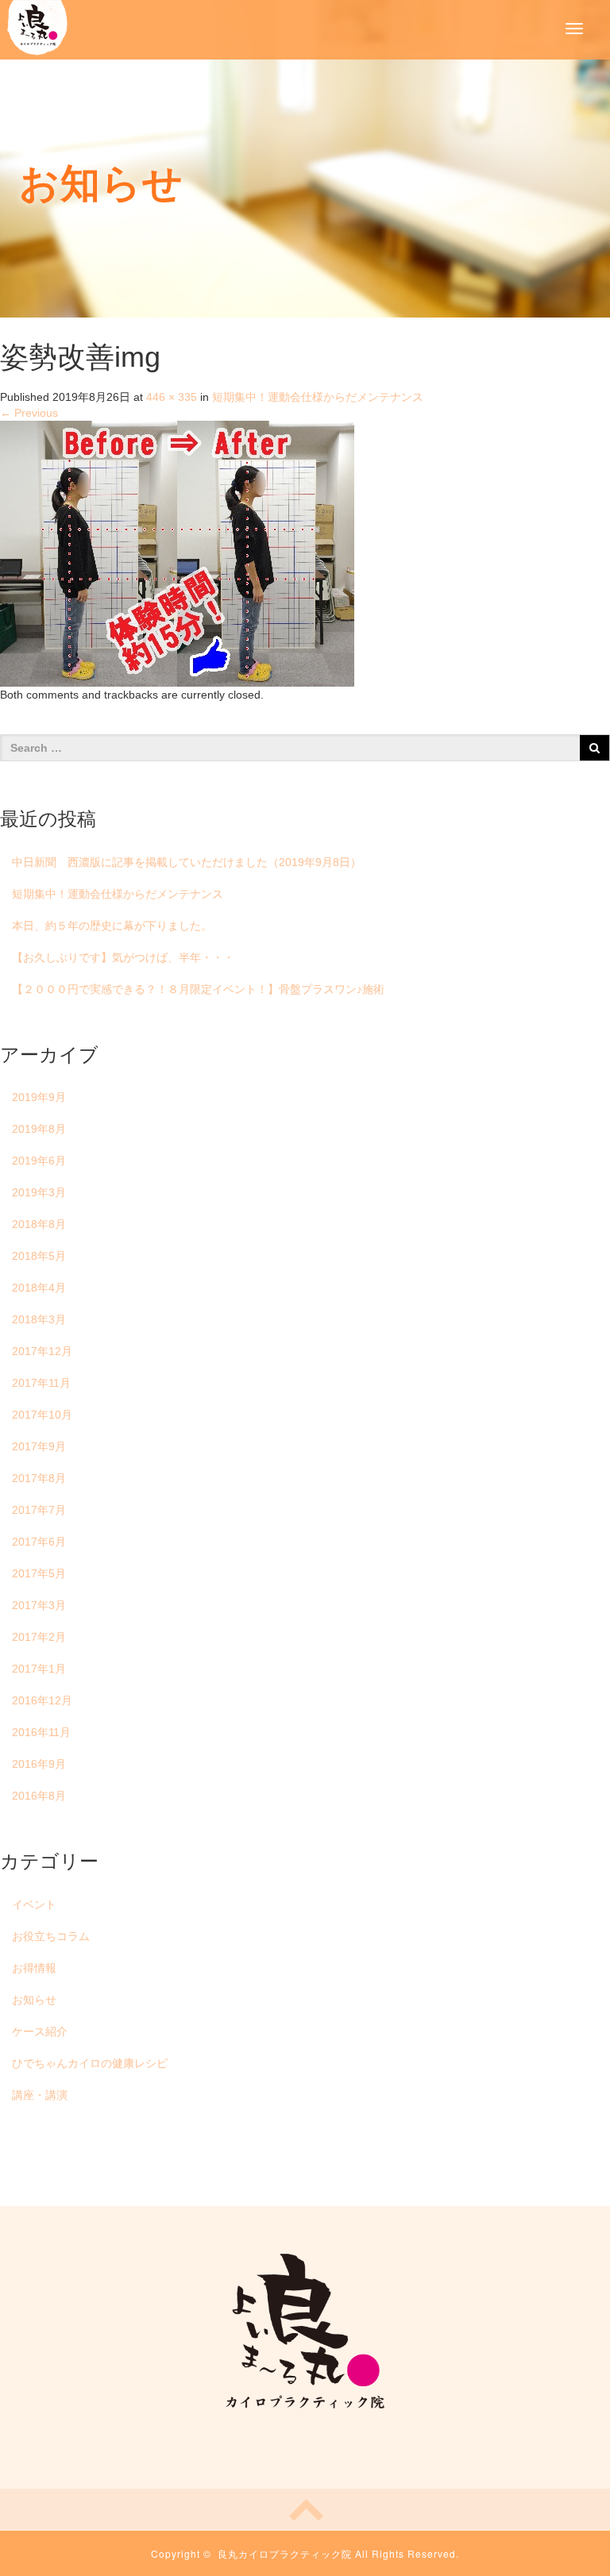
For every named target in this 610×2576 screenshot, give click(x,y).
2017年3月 (39, 1605)
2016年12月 (42, 1700)
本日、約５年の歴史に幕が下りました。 (112, 926)
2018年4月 (39, 1288)
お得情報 (34, 1968)
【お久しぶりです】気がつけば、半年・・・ (123, 957)
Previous (29, 413)
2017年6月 (39, 1542)
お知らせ (34, 2000)
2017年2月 (39, 1637)
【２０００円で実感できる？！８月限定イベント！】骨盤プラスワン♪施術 (198, 989)
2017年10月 (42, 1415)
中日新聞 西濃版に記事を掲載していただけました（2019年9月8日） (187, 862)
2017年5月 (39, 1573)
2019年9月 (39, 1097)
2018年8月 (39, 1224)
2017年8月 (39, 1478)
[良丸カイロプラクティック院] (37, 26)
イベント (34, 1904)
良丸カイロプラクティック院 (285, 2553)
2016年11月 (41, 1732)
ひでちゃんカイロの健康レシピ (90, 2063)
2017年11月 (41, 1383)
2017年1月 (39, 1669)
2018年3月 (39, 1319)
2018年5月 (39, 1256)
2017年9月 (39, 1446)
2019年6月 (39, 1161)
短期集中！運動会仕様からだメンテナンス (318, 397)
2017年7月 (39, 1510)
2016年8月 (39, 1796)
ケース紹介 (40, 2031)
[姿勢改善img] (177, 553)
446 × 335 (172, 397)
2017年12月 (42, 1351)
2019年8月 (39, 1129)
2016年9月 (39, 1764)
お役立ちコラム (51, 1936)
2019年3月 (39, 1192)
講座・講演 (40, 2095)
